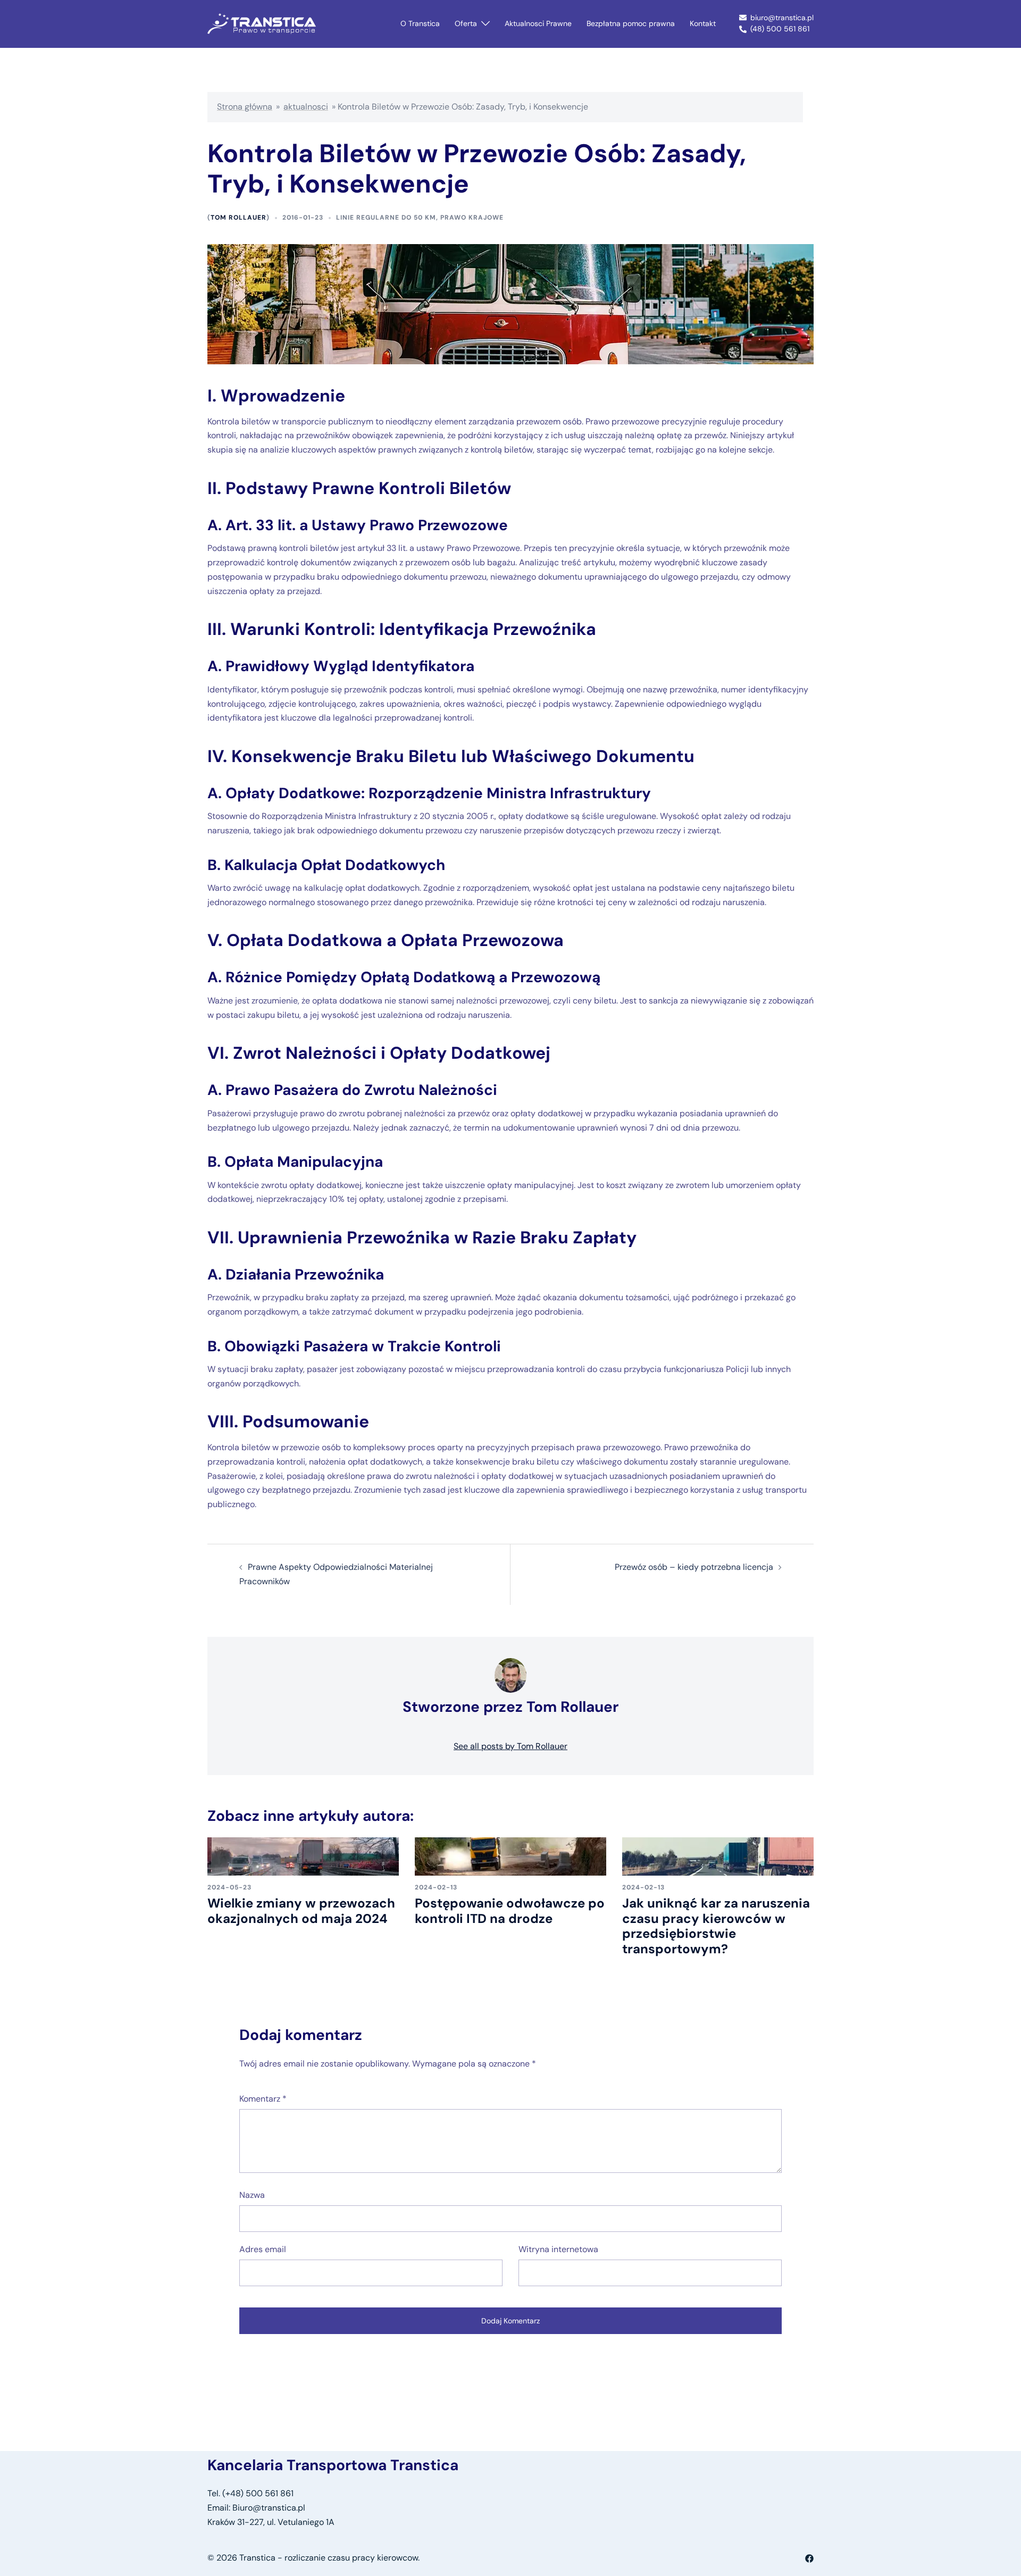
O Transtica (420, 23)
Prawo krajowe (472, 218)
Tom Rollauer (238, 218)
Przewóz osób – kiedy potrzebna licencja (694, 1567)
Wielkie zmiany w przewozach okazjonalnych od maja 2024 (301, 1911)
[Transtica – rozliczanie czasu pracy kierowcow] (262, 23)
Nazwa (252, 2195)
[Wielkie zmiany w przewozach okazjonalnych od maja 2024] (303, 1856)
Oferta (466, 23)
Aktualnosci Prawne (538, 23)
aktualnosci (306, 107)
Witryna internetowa (558, 2249)
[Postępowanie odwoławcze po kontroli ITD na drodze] (510, 1856)
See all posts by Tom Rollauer (510, 1746)
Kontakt (703, 23)
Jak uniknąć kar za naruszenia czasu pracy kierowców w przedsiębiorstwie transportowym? (716, 1926)
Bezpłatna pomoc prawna (631, 23)
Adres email (263, 2249)
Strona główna (245, 107)
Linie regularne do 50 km (386, 218)
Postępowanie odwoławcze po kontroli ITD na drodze (510, 1911)
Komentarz (263, 2099)
